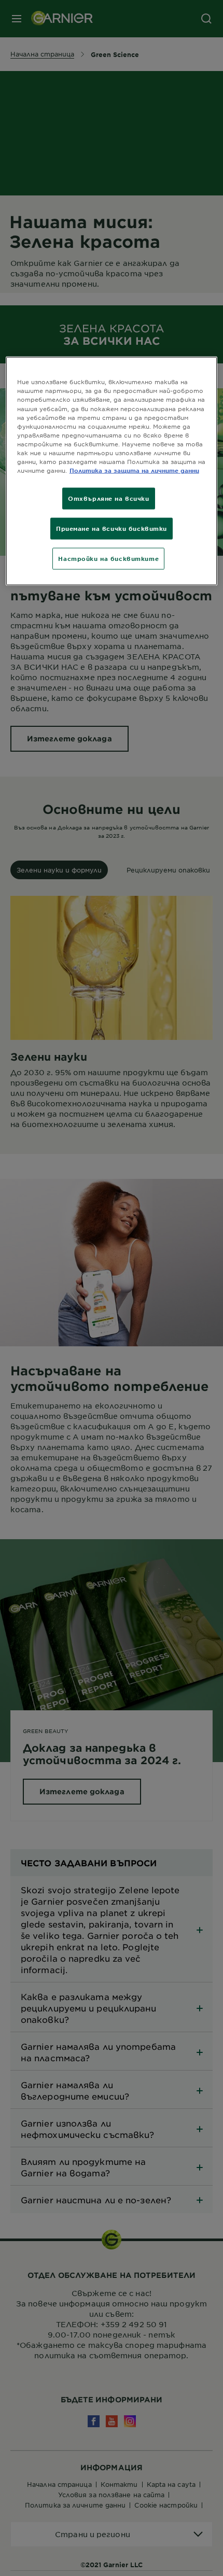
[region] (112, 471)
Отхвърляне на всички (108, 498)
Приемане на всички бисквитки (112, 528)
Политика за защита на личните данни (134, 470)
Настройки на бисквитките (108, 558)
